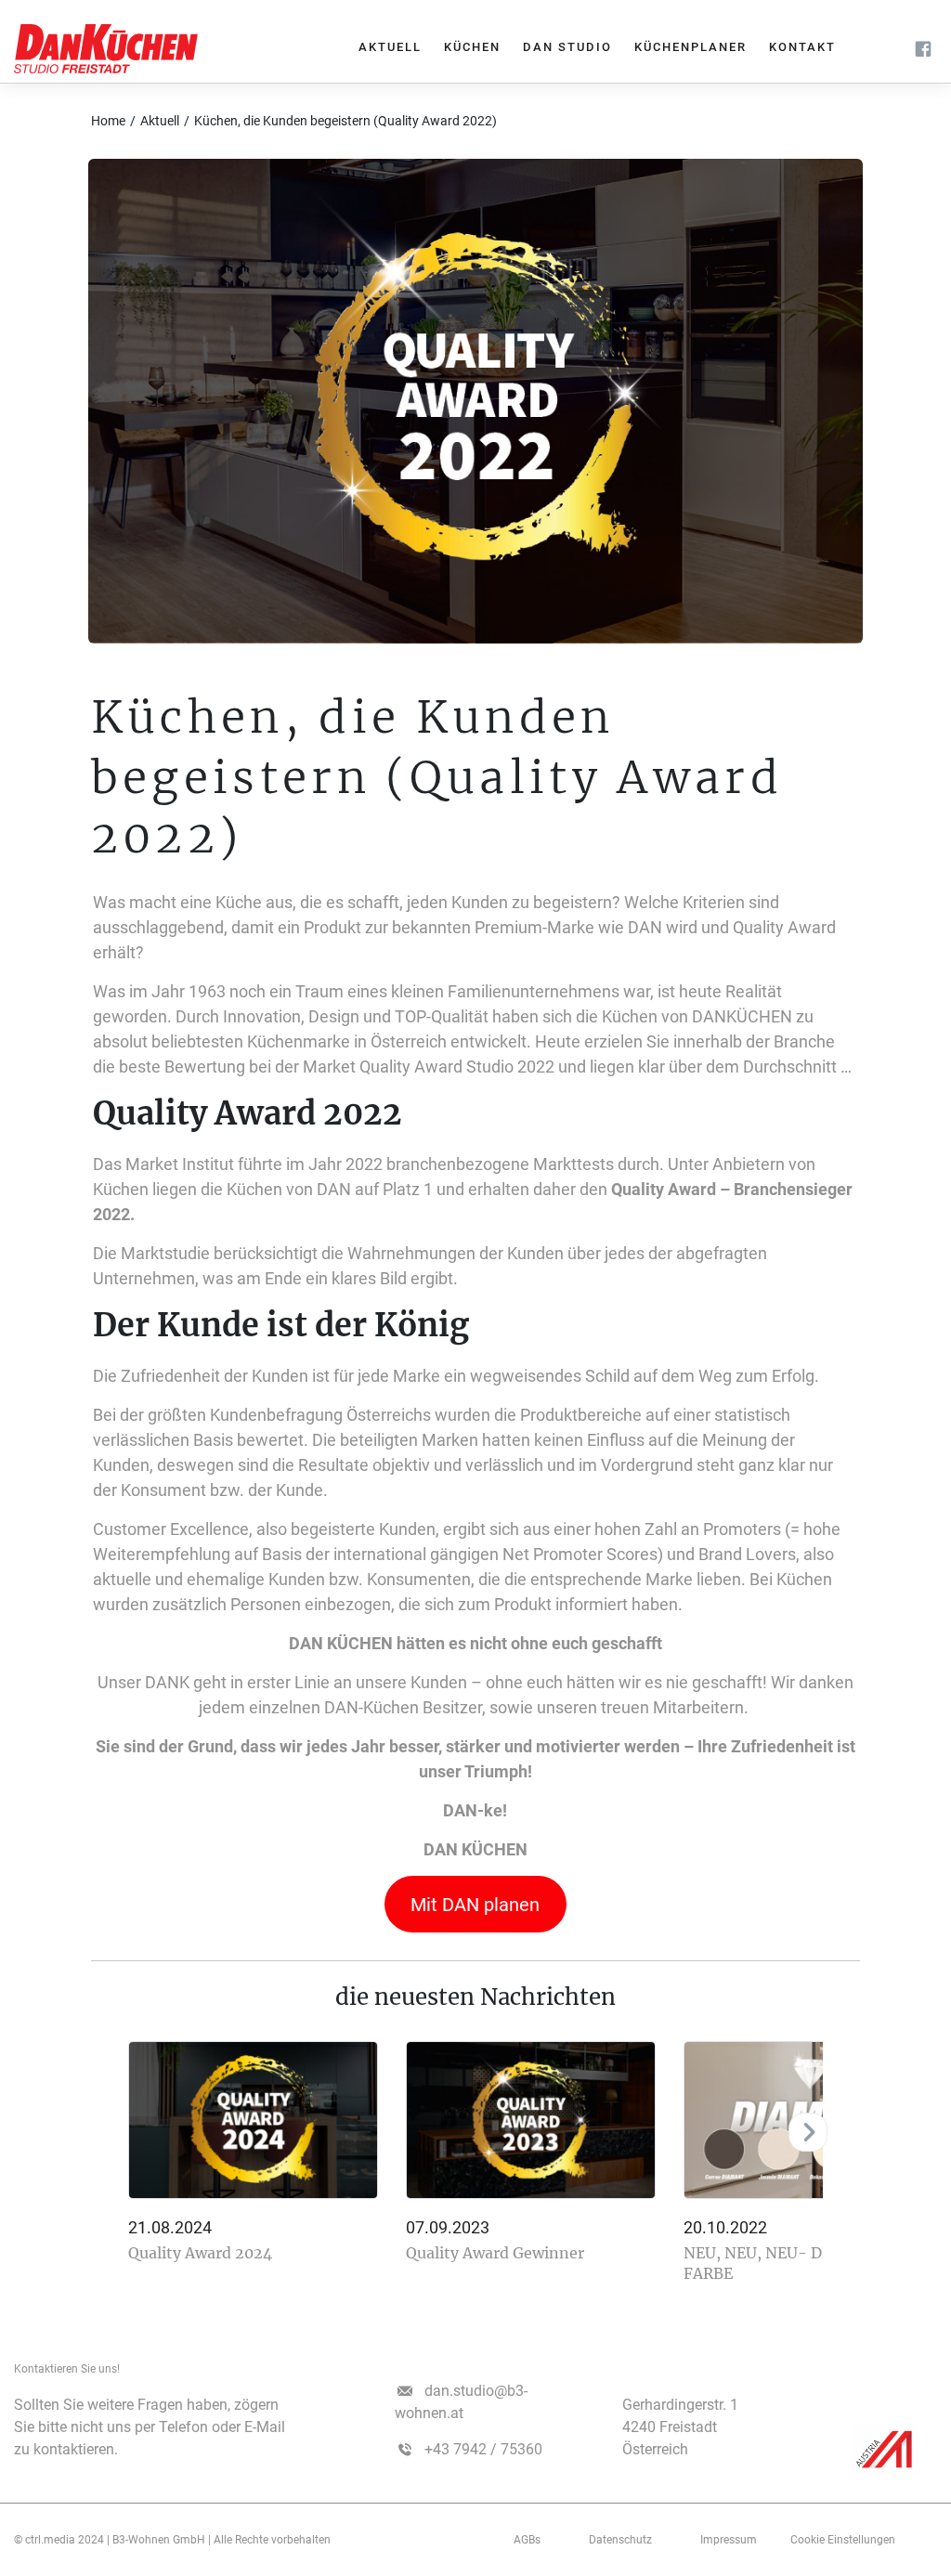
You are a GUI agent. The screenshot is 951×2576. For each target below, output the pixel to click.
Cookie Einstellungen (843, 2540)
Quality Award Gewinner (495, 2253)
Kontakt (802, 47)
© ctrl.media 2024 (59, 2540)
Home (108, 121)
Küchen (472, 47)
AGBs (527, 2540)
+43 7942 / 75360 (483, 2449)
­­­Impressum (729, 2540)
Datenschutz (620, 2540)
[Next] (808, 2132)
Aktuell (390, 47)
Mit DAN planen (475, 1905)
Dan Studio (567, 47)
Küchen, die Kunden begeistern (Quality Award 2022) (345, 121)
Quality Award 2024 (200, 2253)
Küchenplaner (690, 47)
